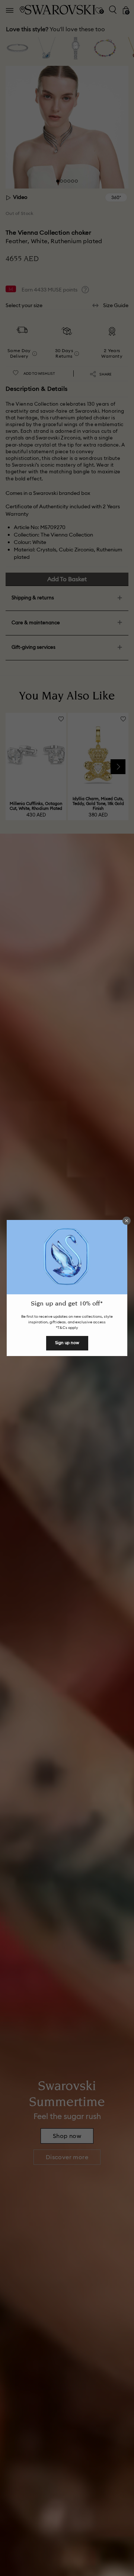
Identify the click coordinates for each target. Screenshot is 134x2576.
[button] (127, 1221)
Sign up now (67, 1343)
